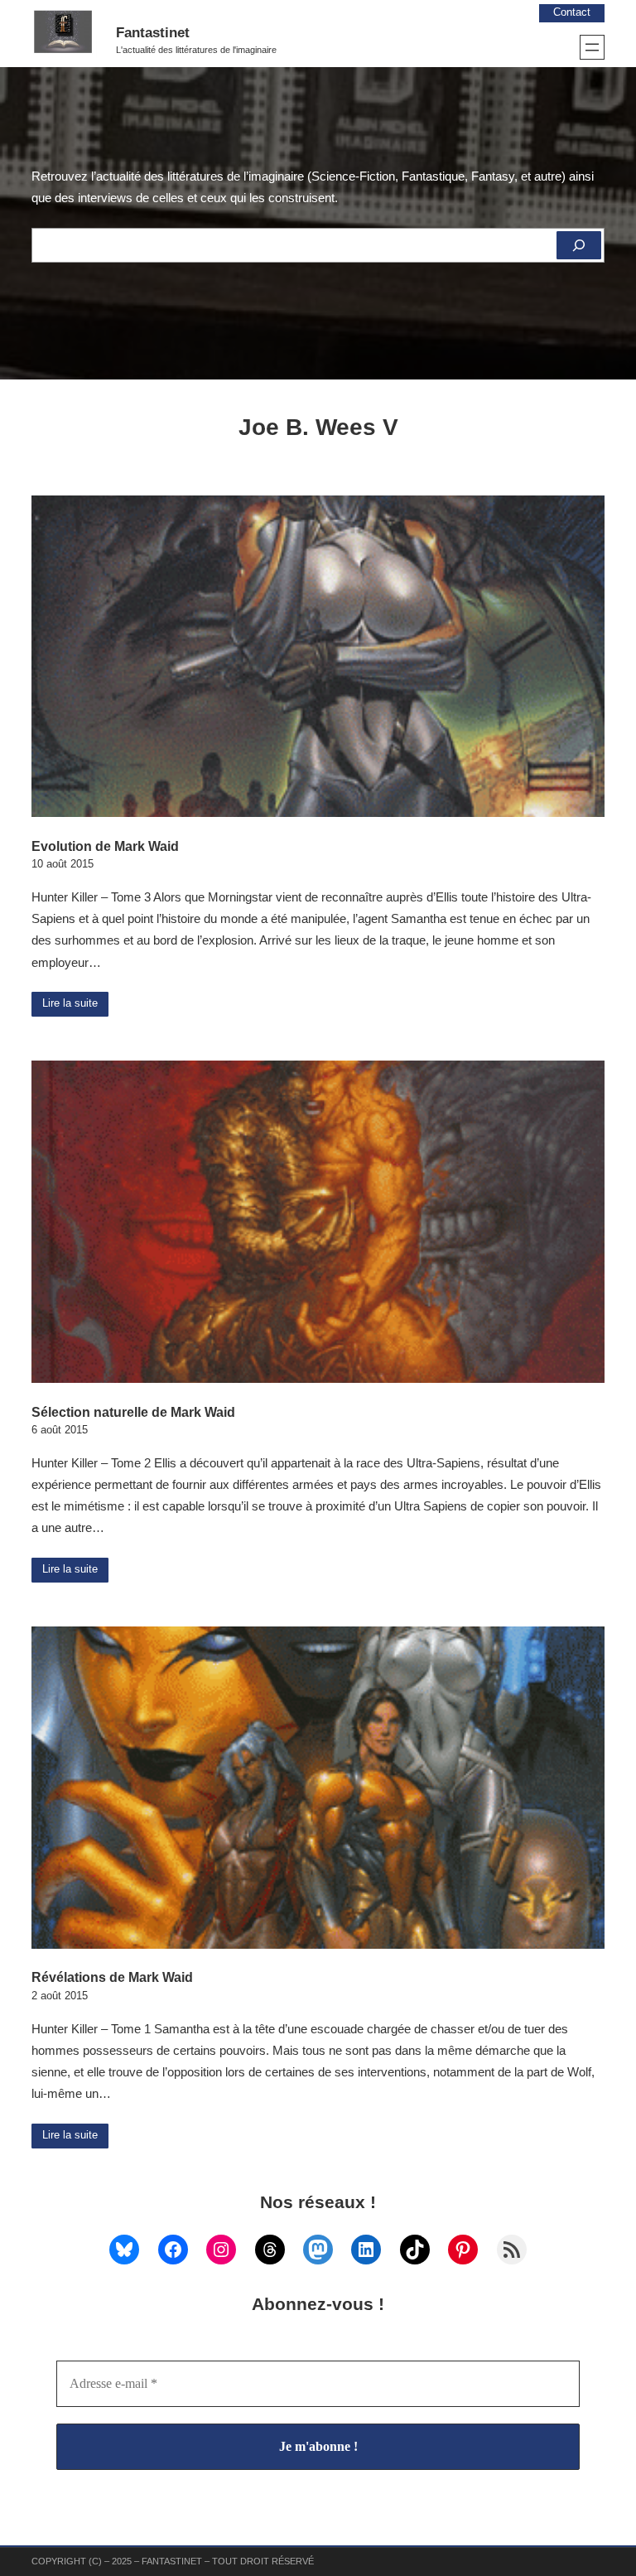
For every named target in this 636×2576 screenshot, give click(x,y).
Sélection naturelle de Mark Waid (133, 1412)
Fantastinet (153, 33)
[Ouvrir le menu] (592, 47)
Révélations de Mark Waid (112, 1977)
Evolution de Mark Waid (105, 846)
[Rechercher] (579, 245)
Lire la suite (70, 1003)
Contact (572, 12)
